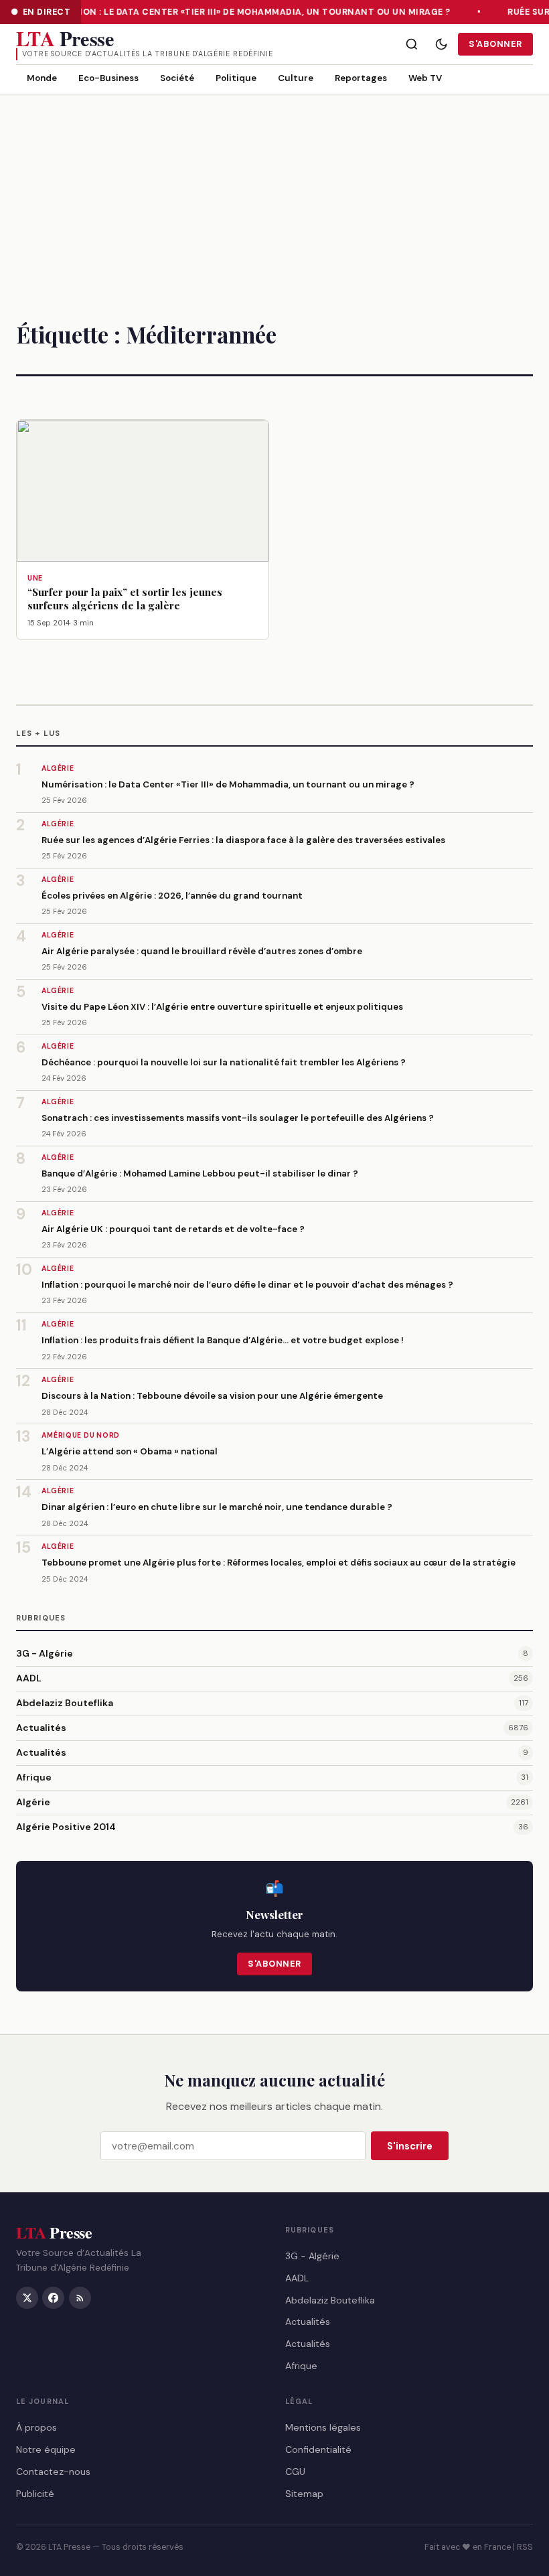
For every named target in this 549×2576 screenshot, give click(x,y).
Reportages (361, 78)
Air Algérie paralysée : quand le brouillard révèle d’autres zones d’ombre (202, 951)
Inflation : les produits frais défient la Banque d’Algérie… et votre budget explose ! (223, 1340)
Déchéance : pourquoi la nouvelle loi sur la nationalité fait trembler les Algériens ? (224, 1062)
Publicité (35, 2494)
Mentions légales (323, 2427)
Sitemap (304, 2494)
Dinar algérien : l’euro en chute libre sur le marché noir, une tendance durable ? (217, 1507)
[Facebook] (53, 2298)
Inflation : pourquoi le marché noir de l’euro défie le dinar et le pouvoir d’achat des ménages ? (247, 1285)
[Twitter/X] (27, 2298)
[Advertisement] (274, 195)
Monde (42, 78)
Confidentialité (318, 2449)
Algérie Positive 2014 (66, 1827)
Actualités (41, 1728)
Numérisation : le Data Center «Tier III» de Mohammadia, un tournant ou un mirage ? (237, 12)
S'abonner (495, 44)
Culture (296, 78)
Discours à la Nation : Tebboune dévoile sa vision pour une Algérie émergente (212, 1396)
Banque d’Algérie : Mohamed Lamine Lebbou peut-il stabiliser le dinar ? (200, 1173)
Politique (236, 78)
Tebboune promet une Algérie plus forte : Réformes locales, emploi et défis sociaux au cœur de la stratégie (279, 1563)
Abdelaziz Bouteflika (65, 1703)
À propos (36, 2427)
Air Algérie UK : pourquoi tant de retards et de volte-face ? (173, 1229)
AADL (29, 1678)
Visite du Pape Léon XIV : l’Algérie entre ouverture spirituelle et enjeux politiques (222, 1007)
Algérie (33, 1802)
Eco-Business (108, 78)
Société (177, 78)
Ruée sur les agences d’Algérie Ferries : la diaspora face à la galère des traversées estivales (243, 840)
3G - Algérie (45, 1653)
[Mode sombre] (441, 44)
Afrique (34, 1777)
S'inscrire (410, 2146)
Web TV (425, 78)
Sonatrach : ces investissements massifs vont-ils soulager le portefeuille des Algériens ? (238, 1118)
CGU (295, 2472)
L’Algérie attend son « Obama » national (130, 1451)
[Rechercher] (412, 44)
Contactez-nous (53, 2472)
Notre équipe (46, 2449)
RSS (525, 2547)
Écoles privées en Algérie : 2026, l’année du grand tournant (172, 896)
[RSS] (80, 2298)
